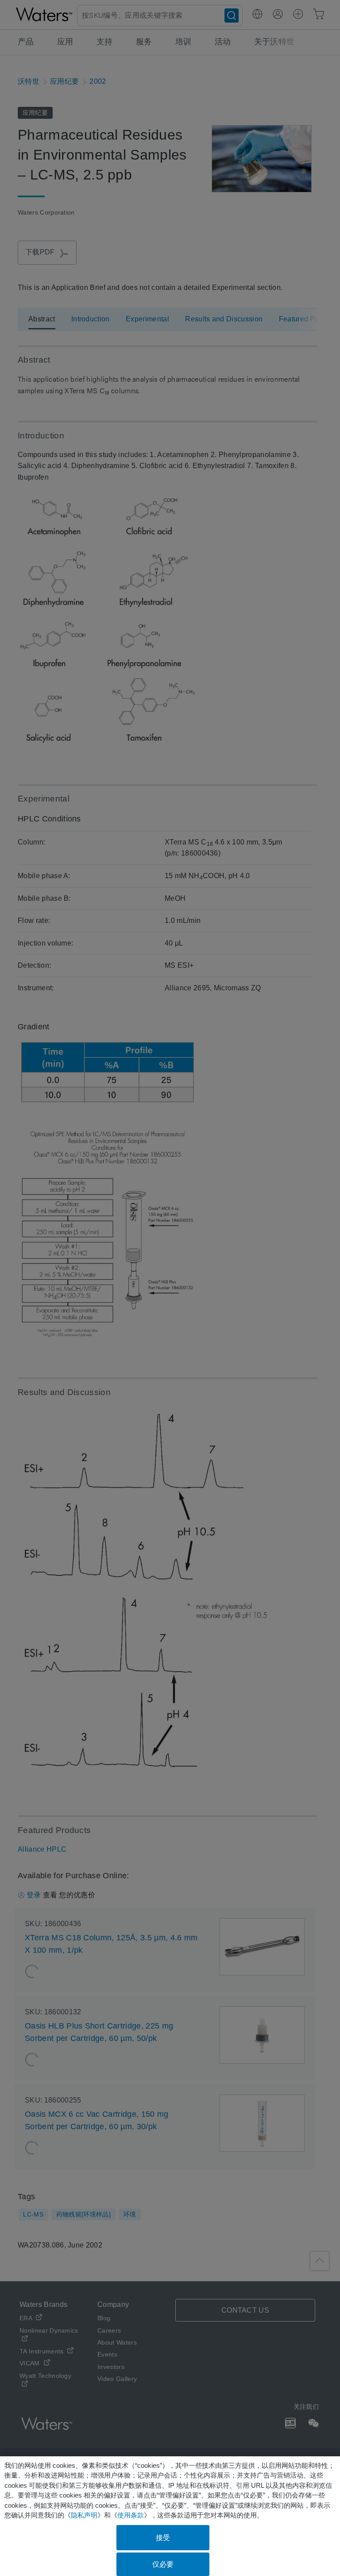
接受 (163, 2538)
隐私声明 (84, 2515)
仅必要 (163, 2564)
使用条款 (131, 2515)
